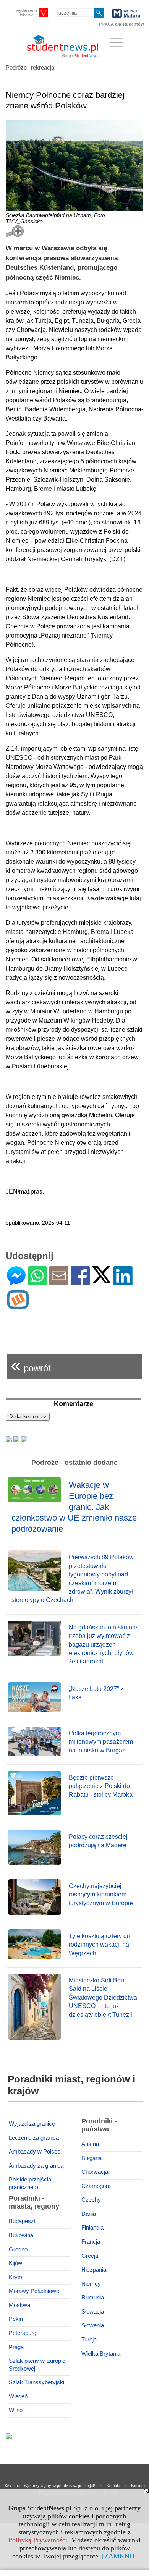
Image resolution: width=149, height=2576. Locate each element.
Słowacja (93, 2312)
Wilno (16, 2410)
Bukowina (21, 2235)
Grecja (90, 2256)
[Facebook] (80, 1282)
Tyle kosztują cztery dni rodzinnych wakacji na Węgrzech (100, 1945)
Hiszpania (94, 2270)
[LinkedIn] (123, 1282)
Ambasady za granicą (36, 2166)
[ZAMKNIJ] (119, 2556)
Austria (90, 2144)
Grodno (18, 2249)
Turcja (89, 2340)
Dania (89, 2214)
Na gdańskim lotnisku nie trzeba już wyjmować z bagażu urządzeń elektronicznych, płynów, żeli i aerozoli (103, 1645)
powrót (31, 1365)
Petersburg (23, 2333)
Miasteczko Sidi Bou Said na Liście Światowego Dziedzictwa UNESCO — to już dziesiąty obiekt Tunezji (103, 1998)
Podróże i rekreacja (30, 67)
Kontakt (113, 2485)
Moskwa (19, 2305)
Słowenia (93, 2325)
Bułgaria (92, 2158)
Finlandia (92, 2228)
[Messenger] (16, 1282)
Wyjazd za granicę (32, 2124)
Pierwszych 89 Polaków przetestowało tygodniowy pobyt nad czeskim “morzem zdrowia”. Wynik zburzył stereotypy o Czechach (73, 1578)
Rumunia (93, 2298)
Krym (16, 2277)
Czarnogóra (96, 2186)
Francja (91, 2242)
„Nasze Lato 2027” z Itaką (96, 1693)
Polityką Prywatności (38, 2540)
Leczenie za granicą (34, 2138)
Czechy (91, 2200)
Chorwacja (95, 2172)
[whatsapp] (37, 1282)
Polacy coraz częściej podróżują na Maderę (98, 1841)
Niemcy (91, 2284)
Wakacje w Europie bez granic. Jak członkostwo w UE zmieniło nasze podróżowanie (74, 1507)
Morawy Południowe (34, 2291)
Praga (16, 2347)
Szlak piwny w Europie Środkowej (37, 2365)
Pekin (16, 2319)
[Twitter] (102, 1280)
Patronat (138, 2485)
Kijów (15, 2263)
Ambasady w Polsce (35, 2152)
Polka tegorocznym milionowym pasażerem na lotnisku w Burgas (101, 1742)
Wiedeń (18, 2396)
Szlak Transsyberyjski (36, 2382)
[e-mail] (59, 1282)
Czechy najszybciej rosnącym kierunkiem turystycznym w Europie (101, 1895)
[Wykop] (18, 1306)
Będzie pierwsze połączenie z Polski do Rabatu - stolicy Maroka (101, 1786)
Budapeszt (22, 2221)
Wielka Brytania (101, 2354)
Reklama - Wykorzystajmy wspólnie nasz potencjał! (50, 2485)
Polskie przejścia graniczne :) (30, 2183)
